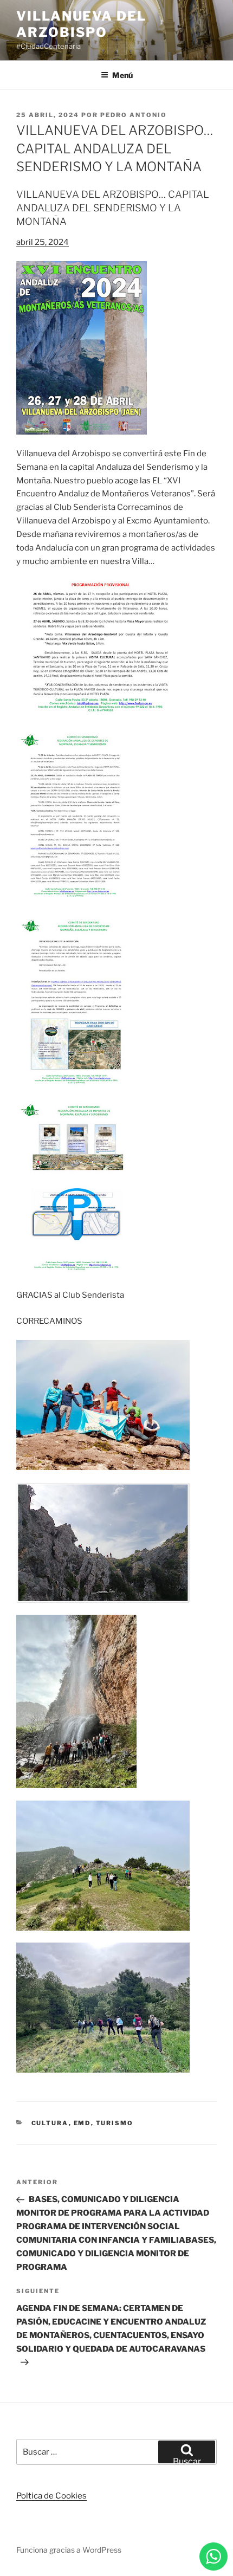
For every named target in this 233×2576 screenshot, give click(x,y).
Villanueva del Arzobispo (81, 24)
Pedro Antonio (134, 115)
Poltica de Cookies (51, 2496)
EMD (82, 2123)
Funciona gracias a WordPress (69, 2550)
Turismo (115, 2123)
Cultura (50, 2123)
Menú (122, 75)
